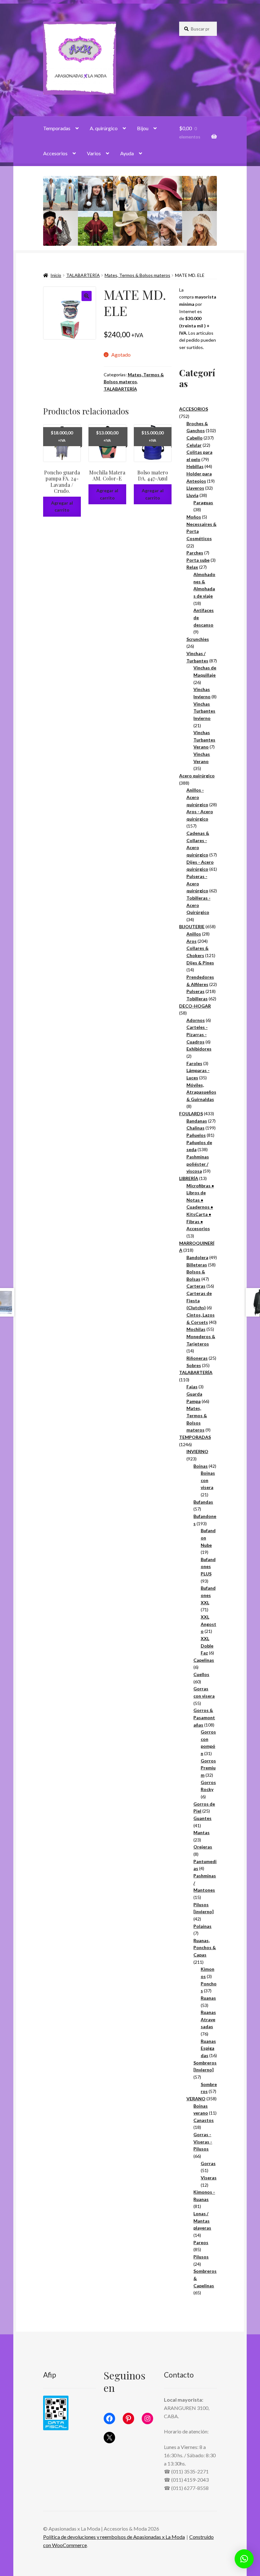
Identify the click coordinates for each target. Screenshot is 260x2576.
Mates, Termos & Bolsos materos (137, 275)
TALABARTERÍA (83, 275)
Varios (94, 153)
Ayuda (127, 153)
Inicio (56, 275)
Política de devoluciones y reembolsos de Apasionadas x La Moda (114, 2537)
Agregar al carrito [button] (62, 506)
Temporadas (57, 128)
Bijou (143, 128)
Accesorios (55, 153)
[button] (87, 296)
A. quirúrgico (104, 128)
